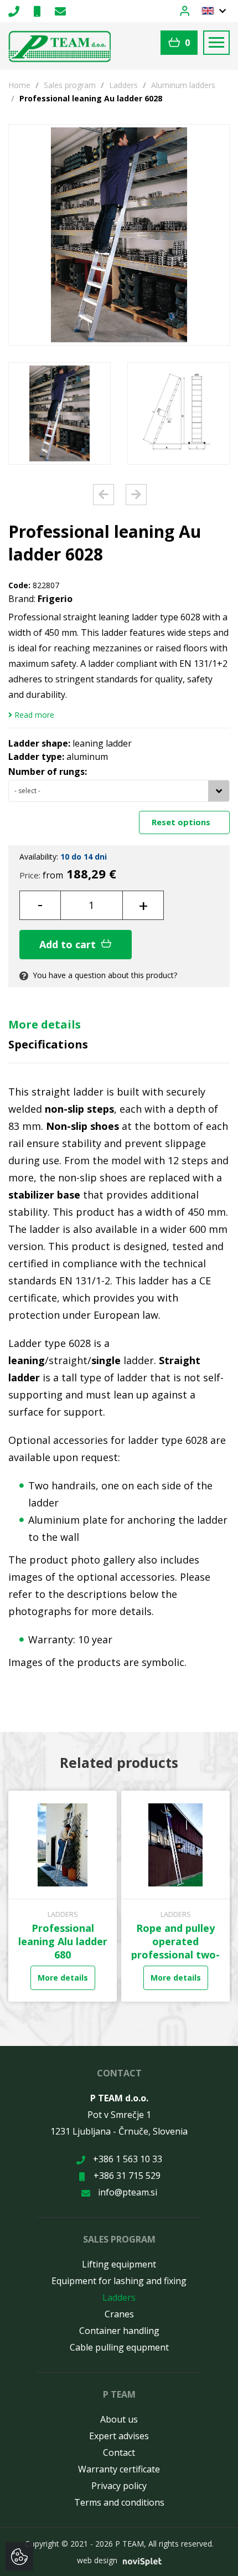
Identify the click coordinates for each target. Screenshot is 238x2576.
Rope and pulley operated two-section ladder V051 (143, 1948)
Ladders (123, 85)
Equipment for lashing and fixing (119, 2281)
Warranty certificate (119, 2469)
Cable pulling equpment (119, 2347)
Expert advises (119, 2436)
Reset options (182, 822)
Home (19, 85)
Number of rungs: (48, 772)
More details (45, 1024)
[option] (59, 413)
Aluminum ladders (183, 85)
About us (119, 2419)
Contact (119, 2452)
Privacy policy (119, 2486)
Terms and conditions (119, 2502)
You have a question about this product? (104, 975)
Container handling (119, 2331)
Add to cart (69, 944)
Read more (33, 715)
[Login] (191, 10)
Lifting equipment (119, 2264)
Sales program (70, 85)
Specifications (48, 1044)
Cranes (119, 2314)
